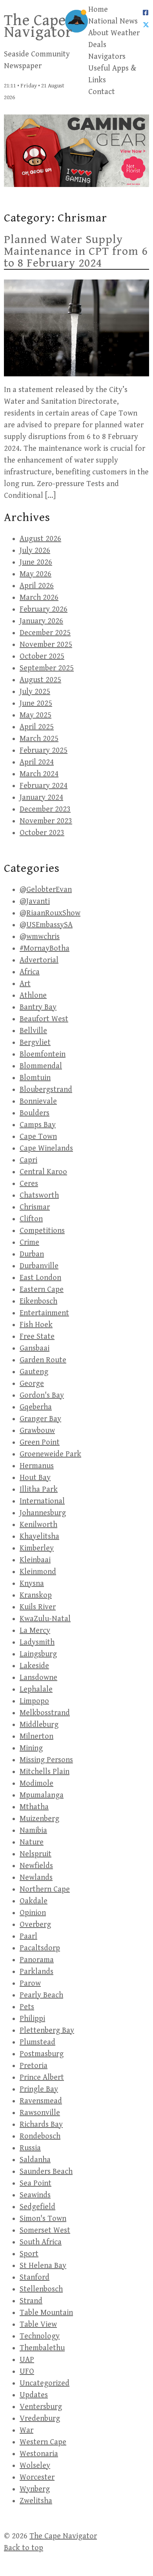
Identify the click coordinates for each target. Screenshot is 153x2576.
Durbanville (39, 1266)
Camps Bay (38, 1125)
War (26, 2430)
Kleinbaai (35, 1560)
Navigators (107, 57)
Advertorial (39, 960)
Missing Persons (46, 1760)
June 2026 (36, 562)
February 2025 (44, 751)
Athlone (33, 996)
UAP (27, 2360)
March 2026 (39, 598)
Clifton (31, 1219)
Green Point (40, 1442)
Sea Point (36, 2183)
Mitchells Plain (45, 1772)
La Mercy (35, 1631)
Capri (28, 1160)
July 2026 (35, 551)
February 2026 (44, 609)
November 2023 (46, 821)
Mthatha (34, 1807)
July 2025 (35, 692)
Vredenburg (40, 2419)
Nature (32, 1842)
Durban (32, 1254)
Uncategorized (45, 2383)
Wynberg (35, 2489)
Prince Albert (42, 2078)
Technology (40, 2336)
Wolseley (35, 2466)
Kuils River (38, 1607)
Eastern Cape (42, 1290)
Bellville (33, 1031)
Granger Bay (40, 1419)
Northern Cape (45, 1889)
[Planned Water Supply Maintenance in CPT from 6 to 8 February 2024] (76, 328)
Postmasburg (42, 2054)
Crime (29, 1243)
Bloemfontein (43, 1054)
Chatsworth (39, 1195)
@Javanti (35, 901)
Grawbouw (37, 1431)
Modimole (36, 1784)
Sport (29, 2254)
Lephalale (36, 1689)
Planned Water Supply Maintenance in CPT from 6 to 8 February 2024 (76, 251)
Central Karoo (43, 1172)
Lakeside (34, 1666)
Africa (30, 972)
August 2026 (40, 539)
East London (40, 1278)
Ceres (29, 1184)
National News (113, 21)
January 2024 (41, 798)
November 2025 (46, 645)
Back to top (24, 2548)
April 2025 (37, 727)
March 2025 (39, 739)
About (98, 33)
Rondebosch (40, 2136)
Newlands (36, 1878)
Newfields (36, 1866)
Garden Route (43, 1360)
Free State (37, 1337)
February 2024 (44, 786)
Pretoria (34, 2066)
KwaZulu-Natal (45, 1619)
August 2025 (40, 680)
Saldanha (35, 2160)
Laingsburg (38, 1654)
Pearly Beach (41, 1995)
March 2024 (39, 774)
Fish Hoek (36, 1325)
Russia (30, 2148)
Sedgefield (37, 2207)
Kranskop (36, 1595)
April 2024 (37, 762)
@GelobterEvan (46, 890)
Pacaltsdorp (40, 1948)
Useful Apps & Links (112, 74)
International (42, 1501)
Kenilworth (38, 1525)
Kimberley (37, 1548)
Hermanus (37, 1466)
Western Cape (43, 2442)
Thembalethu (42, 2348)
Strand (31, 2301)
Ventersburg (41, 2407)
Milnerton (36, 1736)
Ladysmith (37, 1642)
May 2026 (36, 574)
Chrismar (35, 1207)
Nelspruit (36, 1854)
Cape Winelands (46, 1148)
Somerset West (45, 2230)
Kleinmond (38, 1572)
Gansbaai (35, 1348)
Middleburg (39, 1725)
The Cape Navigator (38, 26)
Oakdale (34, 1901)
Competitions (42, 1231)
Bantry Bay (38, 1007)
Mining (31, 1748)
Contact (102, 92)
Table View (38, 2325)
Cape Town (38, 1137)
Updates (34, 2395)
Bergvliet (35, 1043)
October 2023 (42, 833)
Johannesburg (43, 1513)
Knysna (32, 1584)
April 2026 (37, 586)
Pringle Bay (39, 2089)
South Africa (41, 2242)
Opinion (33, 1913)
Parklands (36, 1972)
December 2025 (45, 633)
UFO (27, 2372)
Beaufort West (44, 1019)
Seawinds (35, 2195)
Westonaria (39, 2454)
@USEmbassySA (46, 925)
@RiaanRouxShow (50, 913)
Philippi (32, 2019)
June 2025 (36, 703)
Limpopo (34, 1701)
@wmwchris (40, 937)
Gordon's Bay (42, 1395)
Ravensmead (41, 2101)
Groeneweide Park (50, 1454)
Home (98, 10)
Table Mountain (46, 2313)
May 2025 (36, 715)
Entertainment (44, 1313)
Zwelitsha (36, 2501)
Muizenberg (39, 1819)
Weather (125, 33)
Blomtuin (35, 1078)
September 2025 (47, 668)
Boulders (35, 1113)
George (32, 1384)
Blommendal (41, 1066)
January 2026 (41, 621)
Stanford (35, 2277)
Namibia (33, 1831)
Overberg (35, 1925)
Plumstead (37, 2042)
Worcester (37, 2477)
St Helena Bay (43, 2266)
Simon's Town (43, 2219)
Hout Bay (35, 1478)
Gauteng (34, 1372)
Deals (97, 45)
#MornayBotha (45, 949)
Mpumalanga (42, 1795)
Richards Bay (41, 2125)
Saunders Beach (46, 2172)
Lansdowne (38, 1678)
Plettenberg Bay (47, 2030)
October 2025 (42, 656)
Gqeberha (36, 1407)
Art (25, 984)
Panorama (37, 1960)
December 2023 (45, 809)
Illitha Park (39, 1490)
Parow (30, 1983)
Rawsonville (40, 2113)
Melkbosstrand (45, 1713)
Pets (27, 2007)
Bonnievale (38, 1101)
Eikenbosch (38, 1301)
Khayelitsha (39, 1537)
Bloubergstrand (46, 1090)
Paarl (28, 1936)
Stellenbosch (41, 2289)
